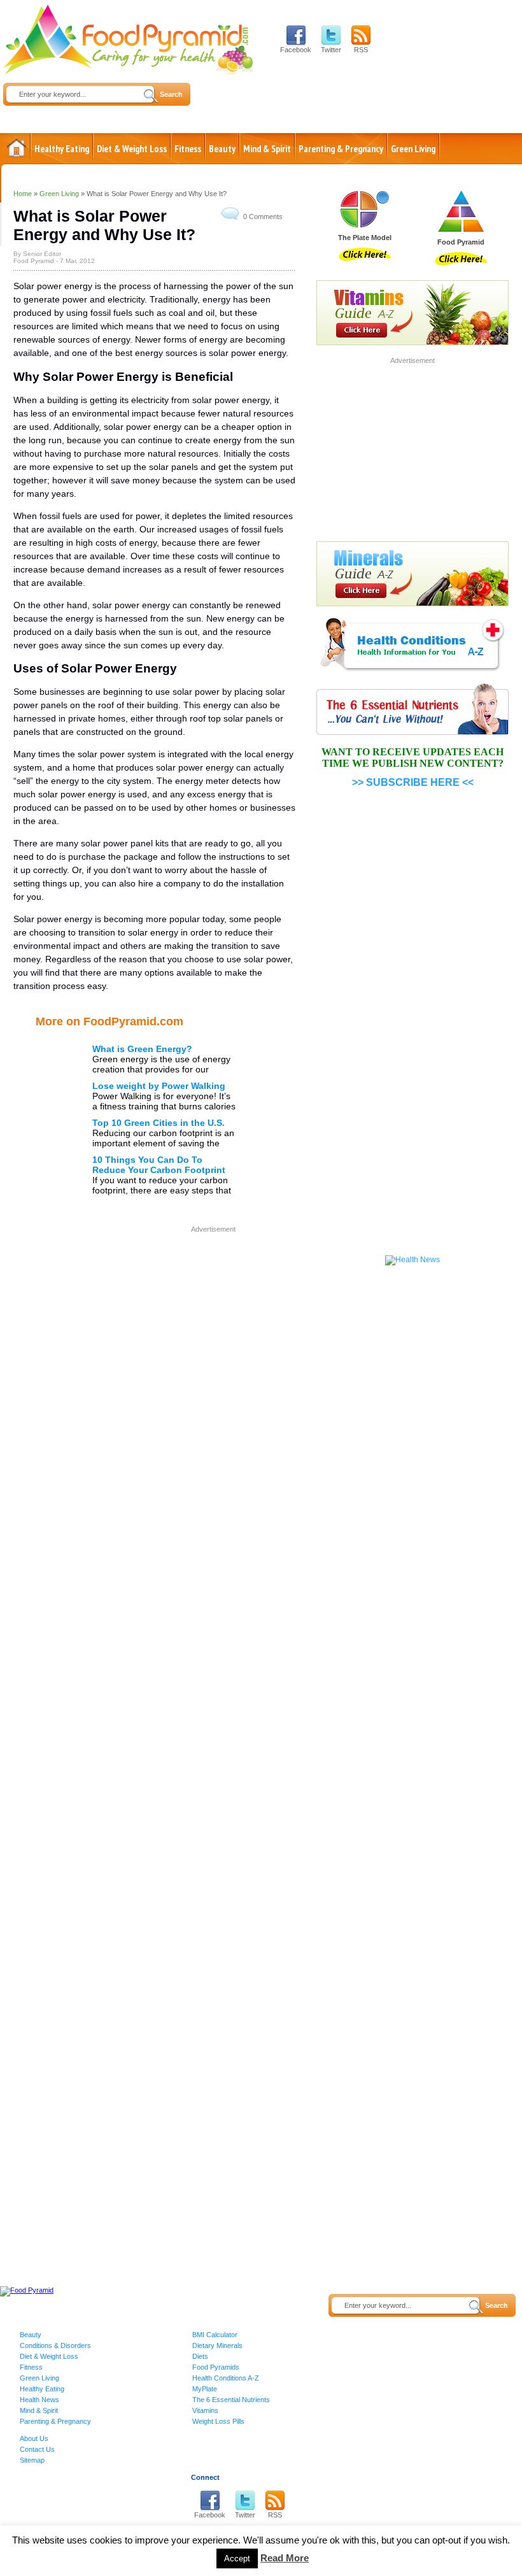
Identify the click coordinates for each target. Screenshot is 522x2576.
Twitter (331, 50)
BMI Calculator (215, 2335)
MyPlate (205, 2389)
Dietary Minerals (217, 2345)
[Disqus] (154, 1614)
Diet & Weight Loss (132, 149)
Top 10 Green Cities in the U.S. (159, 1123)
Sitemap (32, 2460)
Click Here (365, 254)
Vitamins (205, 2410)
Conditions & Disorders (55, 2345)
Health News (39, 2400)
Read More (285, 2558)
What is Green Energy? (142, 1049)
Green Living (413, 149)
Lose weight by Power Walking (159, 1086)
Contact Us (37, 2449)
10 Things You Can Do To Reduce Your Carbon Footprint (159, 1165)
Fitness (188, 149)
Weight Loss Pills (218, 2421)
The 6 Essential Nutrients (231, 2400)
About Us (34, 2438)
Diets (200, 2356)
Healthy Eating (62, 149)
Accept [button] (237, 2558)
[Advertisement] (190, 1325)
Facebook (296, 50)
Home (17, 148)
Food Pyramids (216, 2367)
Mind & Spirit (267, 149)
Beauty (222, 149)
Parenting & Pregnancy (341, 149)
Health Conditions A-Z (226, 2378)
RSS (361, 50)
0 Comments (263, 217)
